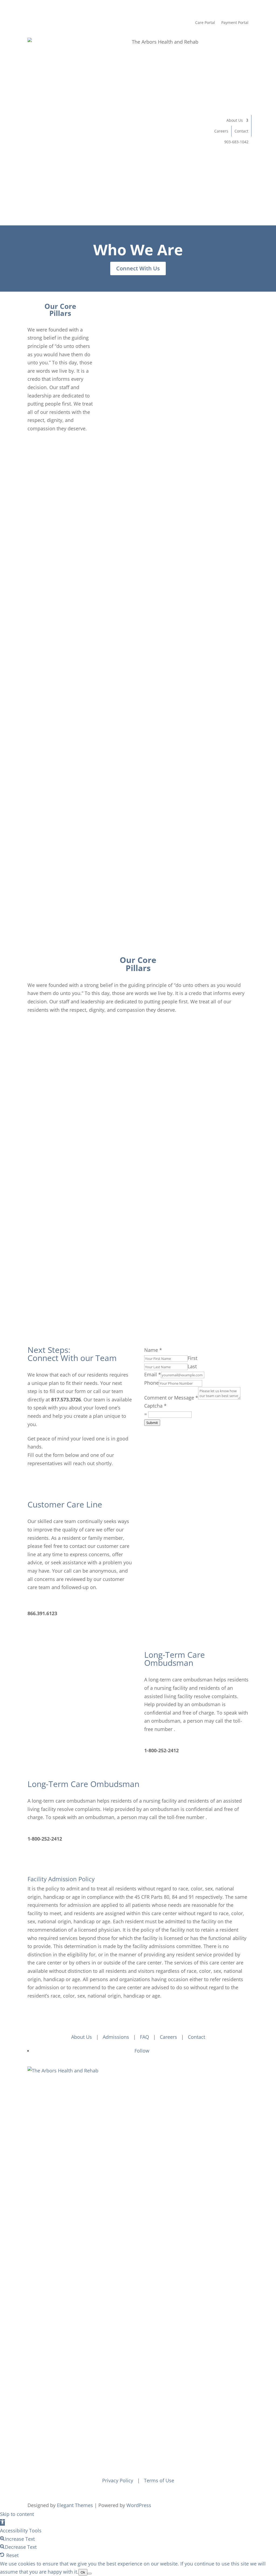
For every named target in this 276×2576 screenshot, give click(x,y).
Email (153, 1374)
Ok (83, 2572)
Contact (241, 131)
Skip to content (17, 2514)
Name (153, 1350)
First (192, 1358)
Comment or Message (171, 1398)
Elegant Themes (75, 2505)
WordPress (139, 2505)
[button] (2, 2522)
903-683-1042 (236, 142)
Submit (152, 1423)
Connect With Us (138, 268)
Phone (151, 1383)
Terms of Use (159, 2480)
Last (192, 1366)
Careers (221, 131)
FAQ (144, 2037)
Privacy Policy (118, 2480)
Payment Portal (235, 22)
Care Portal (205, 22)
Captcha (155, 1406)
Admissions (116, 2037)
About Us (235, 120)
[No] (89, 2574)
